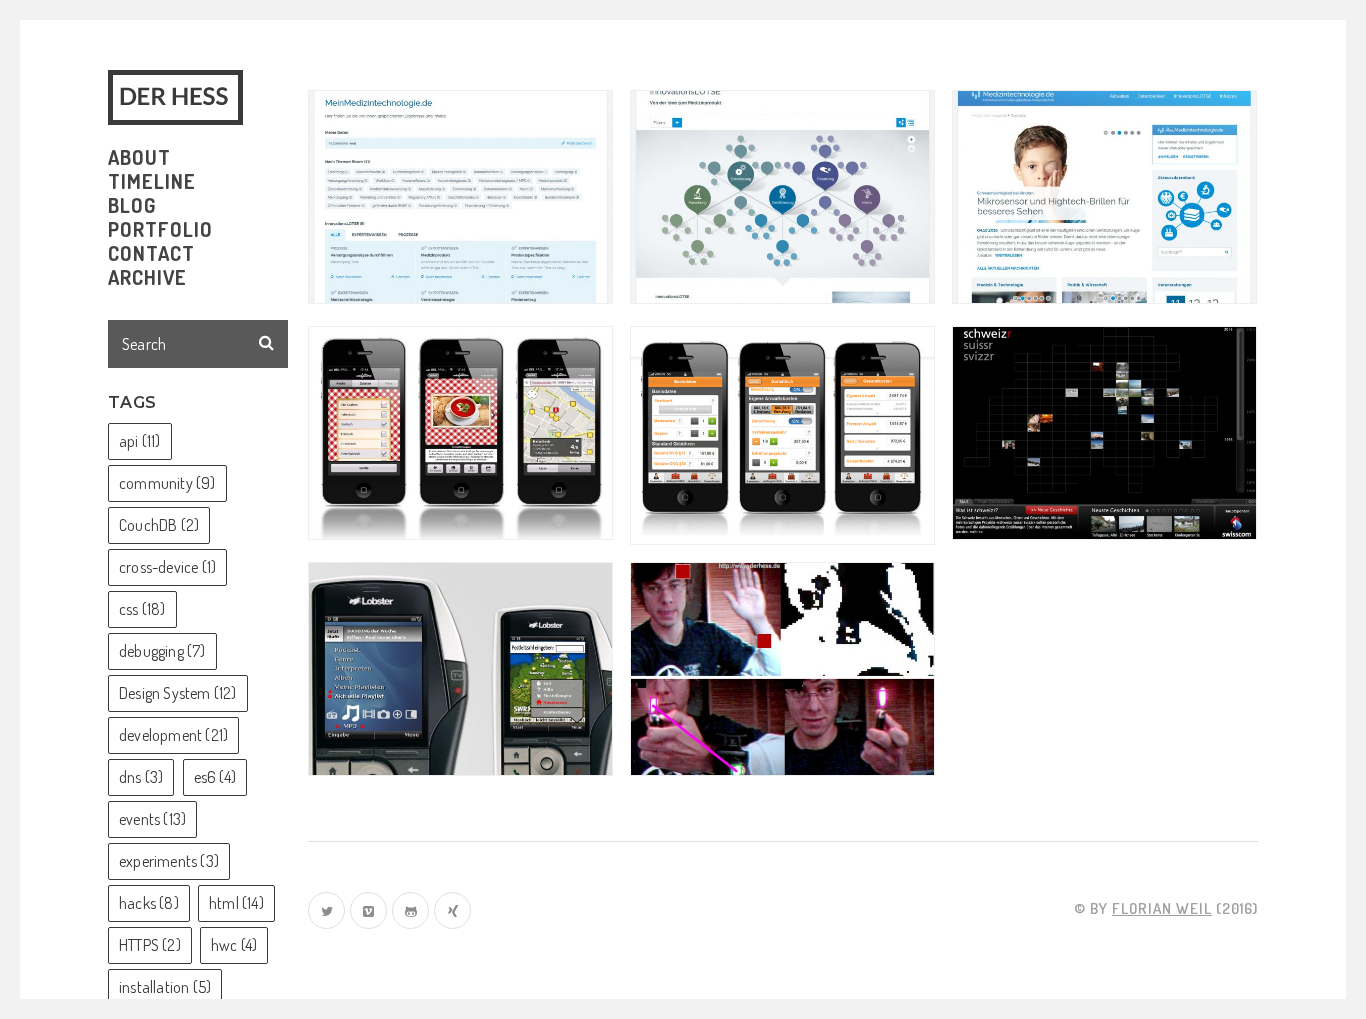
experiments (169, 861)
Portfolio (160, 229)
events (152, 819)
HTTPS (150, 945)
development (173, 735)
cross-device (167, 567)
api (140, 441)
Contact (151, 253)
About (139, 157)
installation (165, 987)
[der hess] (179, 97)
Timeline (152, 181)
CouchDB (159, 525)
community (167, 483)
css (142, 609)
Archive (147, 277)
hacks (149, 903)
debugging (162, 651)
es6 (215, 777)
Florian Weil (1162, 908)
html (236, 903)
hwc (234, 945)
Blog (132, 205)
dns (141, 777)
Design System (178, 693)
